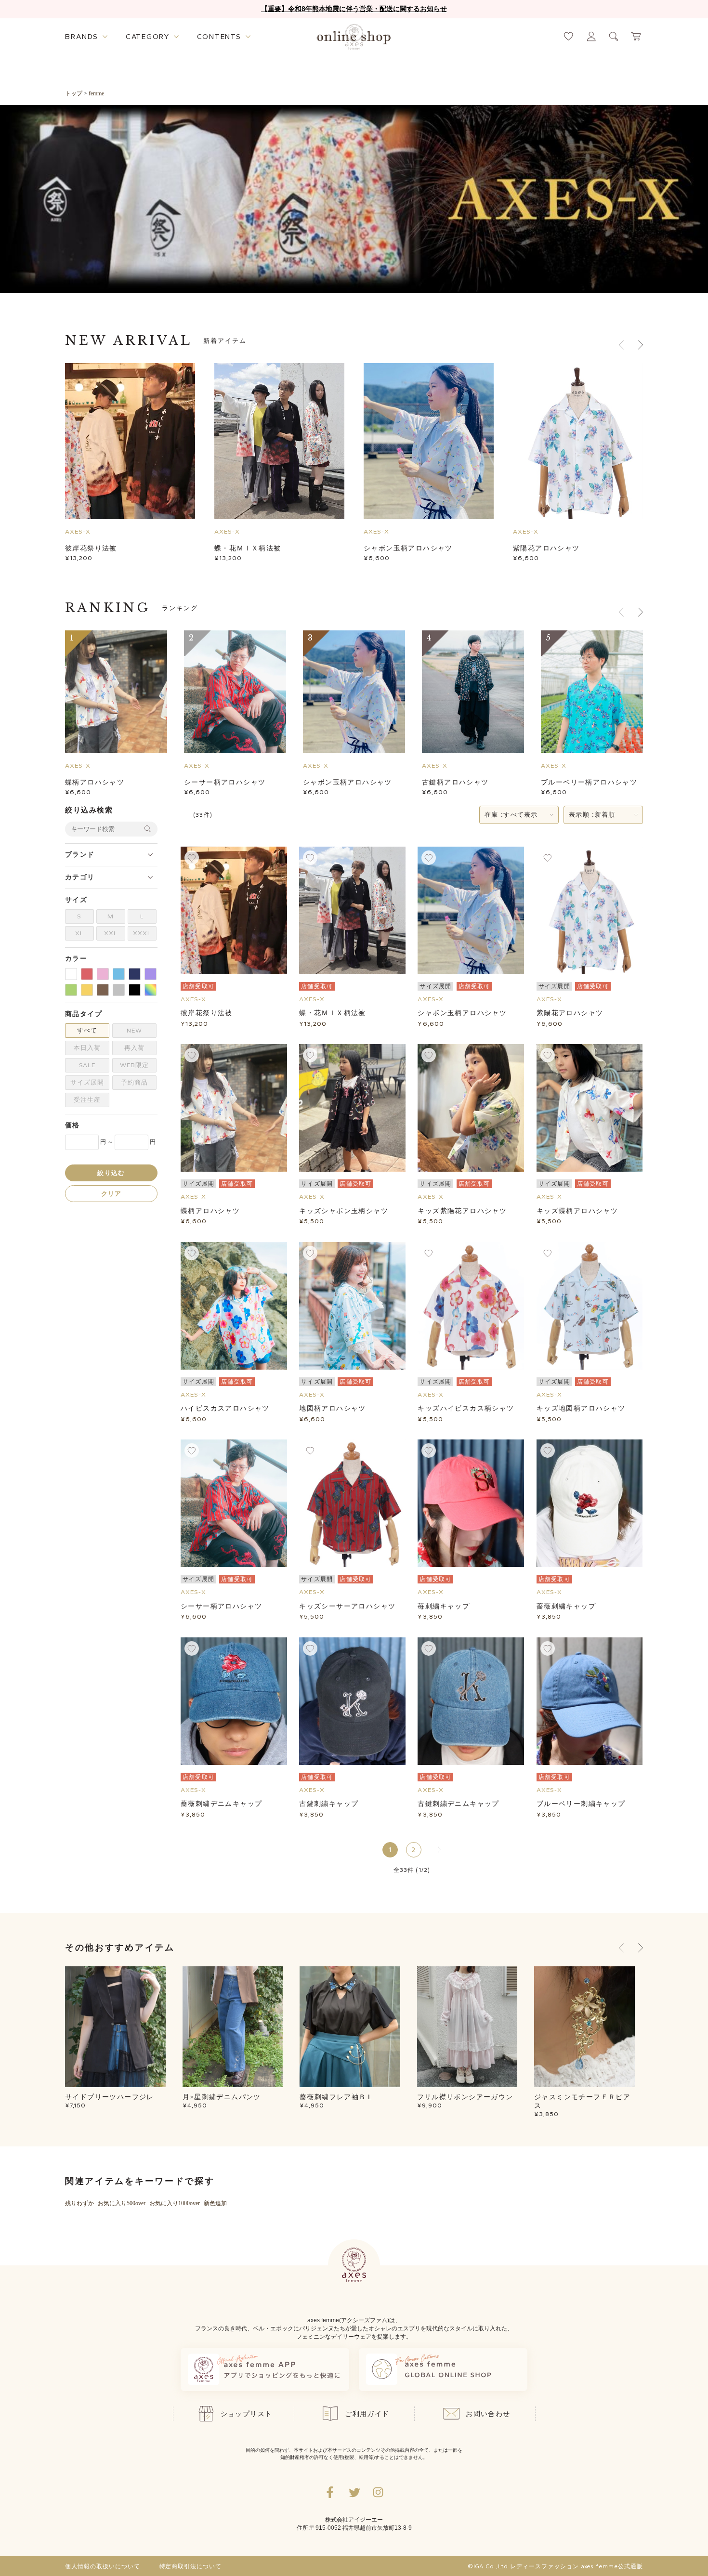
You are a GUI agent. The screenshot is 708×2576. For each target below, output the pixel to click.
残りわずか (79, 2203)
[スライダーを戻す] (621, 345)
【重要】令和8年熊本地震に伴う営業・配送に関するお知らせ (354, 9)
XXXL (142, 933)
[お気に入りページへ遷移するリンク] (569, 36)
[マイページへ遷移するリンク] (591, 36)
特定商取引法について (191, 2566)
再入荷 (134, 1048)
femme (96, 93)
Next (641, 1948)
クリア (111, 1193)
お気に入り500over (122, 2203)
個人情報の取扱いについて (103, 2566)
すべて (87, 1030)
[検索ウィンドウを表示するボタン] (614, 36)
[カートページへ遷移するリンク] (636, 36)
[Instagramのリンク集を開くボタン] (378, 2492)
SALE (87, 1065)
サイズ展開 (87, 1082)
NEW (134, 1030)
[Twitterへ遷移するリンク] (354, 2492)
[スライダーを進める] (641, 345)
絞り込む (111, 1172)
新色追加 (215, 2203)
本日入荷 (87, 1048)
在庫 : (511, 815)
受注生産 (87, 1100)
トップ (74, 93)
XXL (111, 933)
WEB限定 (134, 1065)
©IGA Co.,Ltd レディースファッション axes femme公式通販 (555, 2566)
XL (79, 933)
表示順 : (592, 815)
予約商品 (134, 1082)
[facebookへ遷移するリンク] (330, 2492)
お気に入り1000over (175, 2203)
